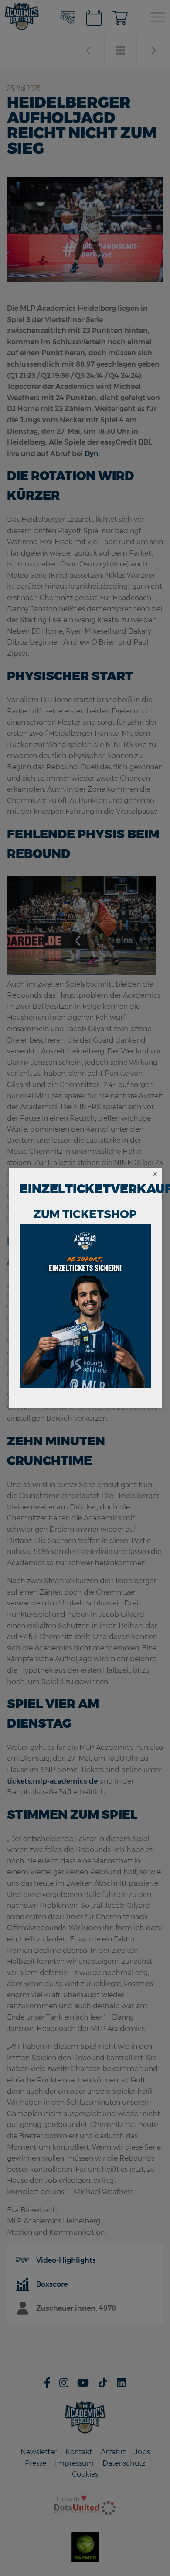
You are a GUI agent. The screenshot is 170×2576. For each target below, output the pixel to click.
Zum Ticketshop (85, 1214)
